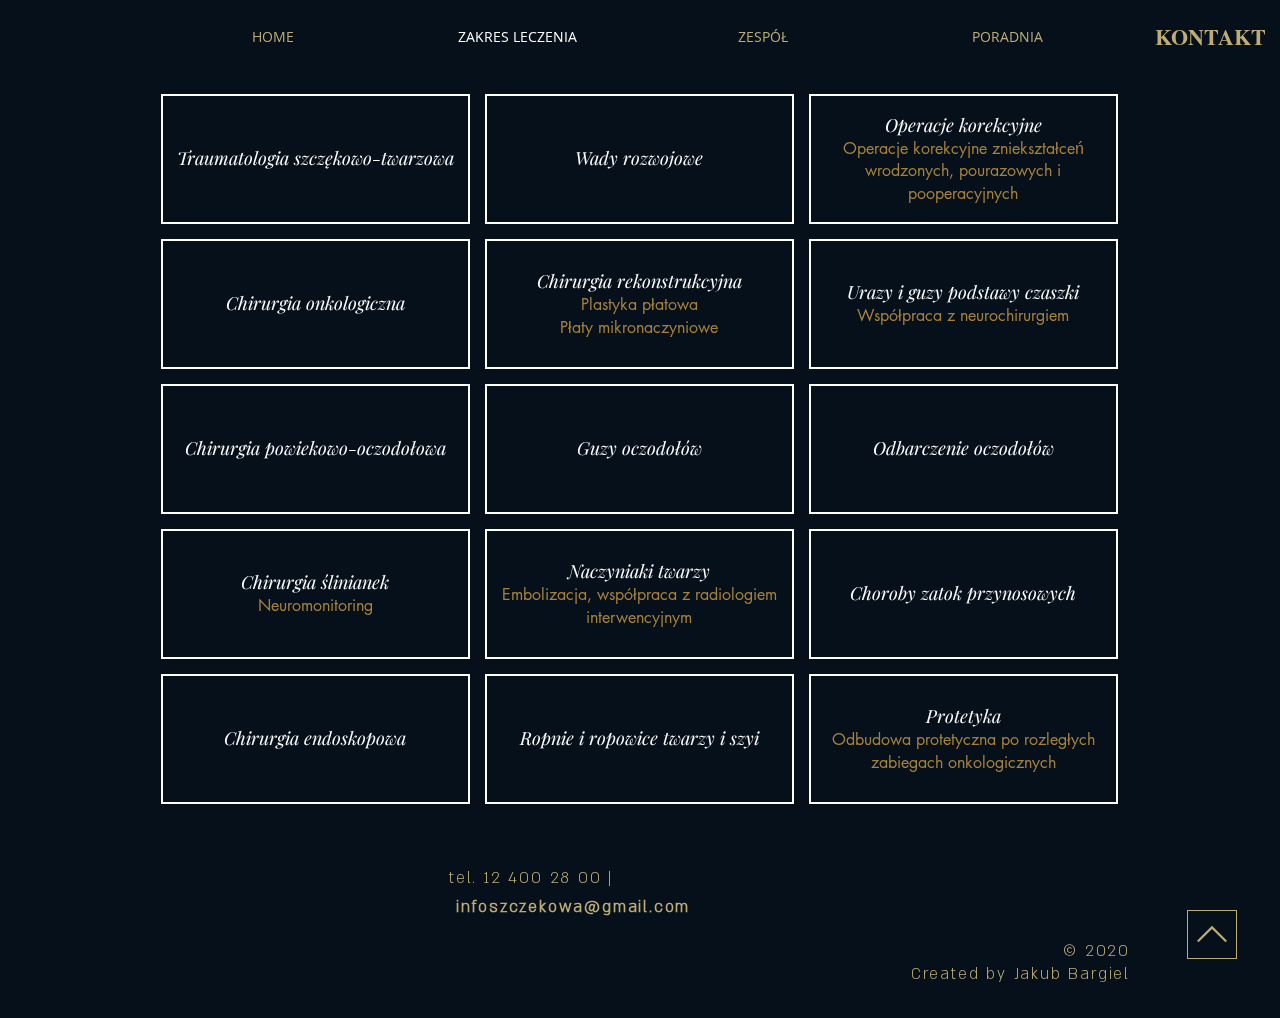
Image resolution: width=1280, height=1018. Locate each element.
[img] (315, 159)
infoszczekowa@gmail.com (573, 907)
